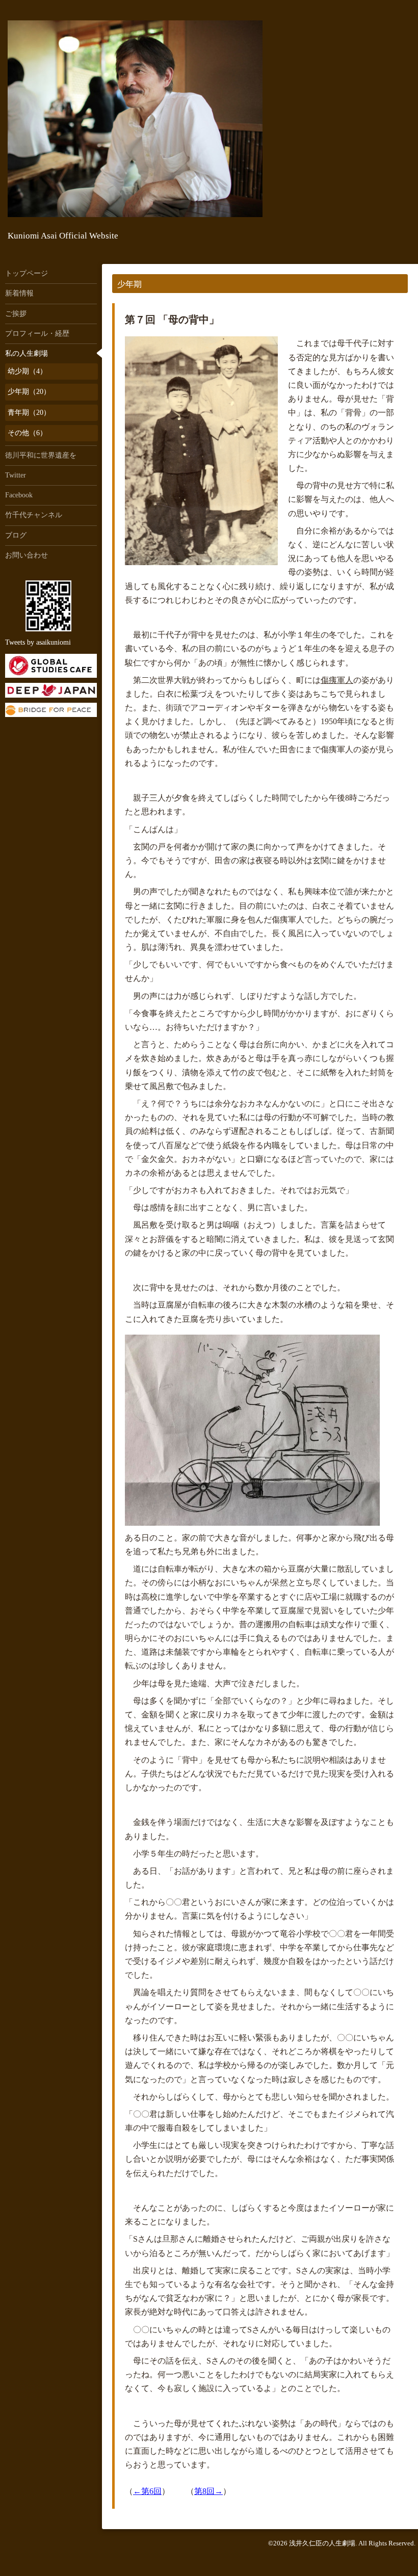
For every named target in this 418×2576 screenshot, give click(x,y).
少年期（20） (29, 392)
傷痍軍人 (337, 680)
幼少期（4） (27, 371)
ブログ (16, 535)
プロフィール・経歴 (37, 334)
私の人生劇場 (27, 353)
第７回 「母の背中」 (172, 320)
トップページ (27, 273)
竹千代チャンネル (34, 515)
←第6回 (147, 2491)
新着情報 (19, 293)
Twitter (16, 475)
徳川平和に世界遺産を (41, 455)
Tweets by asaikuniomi (38, 642)
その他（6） (27, 433)
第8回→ (208, 2491)
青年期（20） (29, 413)
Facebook (19, 495)
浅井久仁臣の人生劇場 (322, 2543)
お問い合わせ (27, 555)
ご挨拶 (16, 314)
